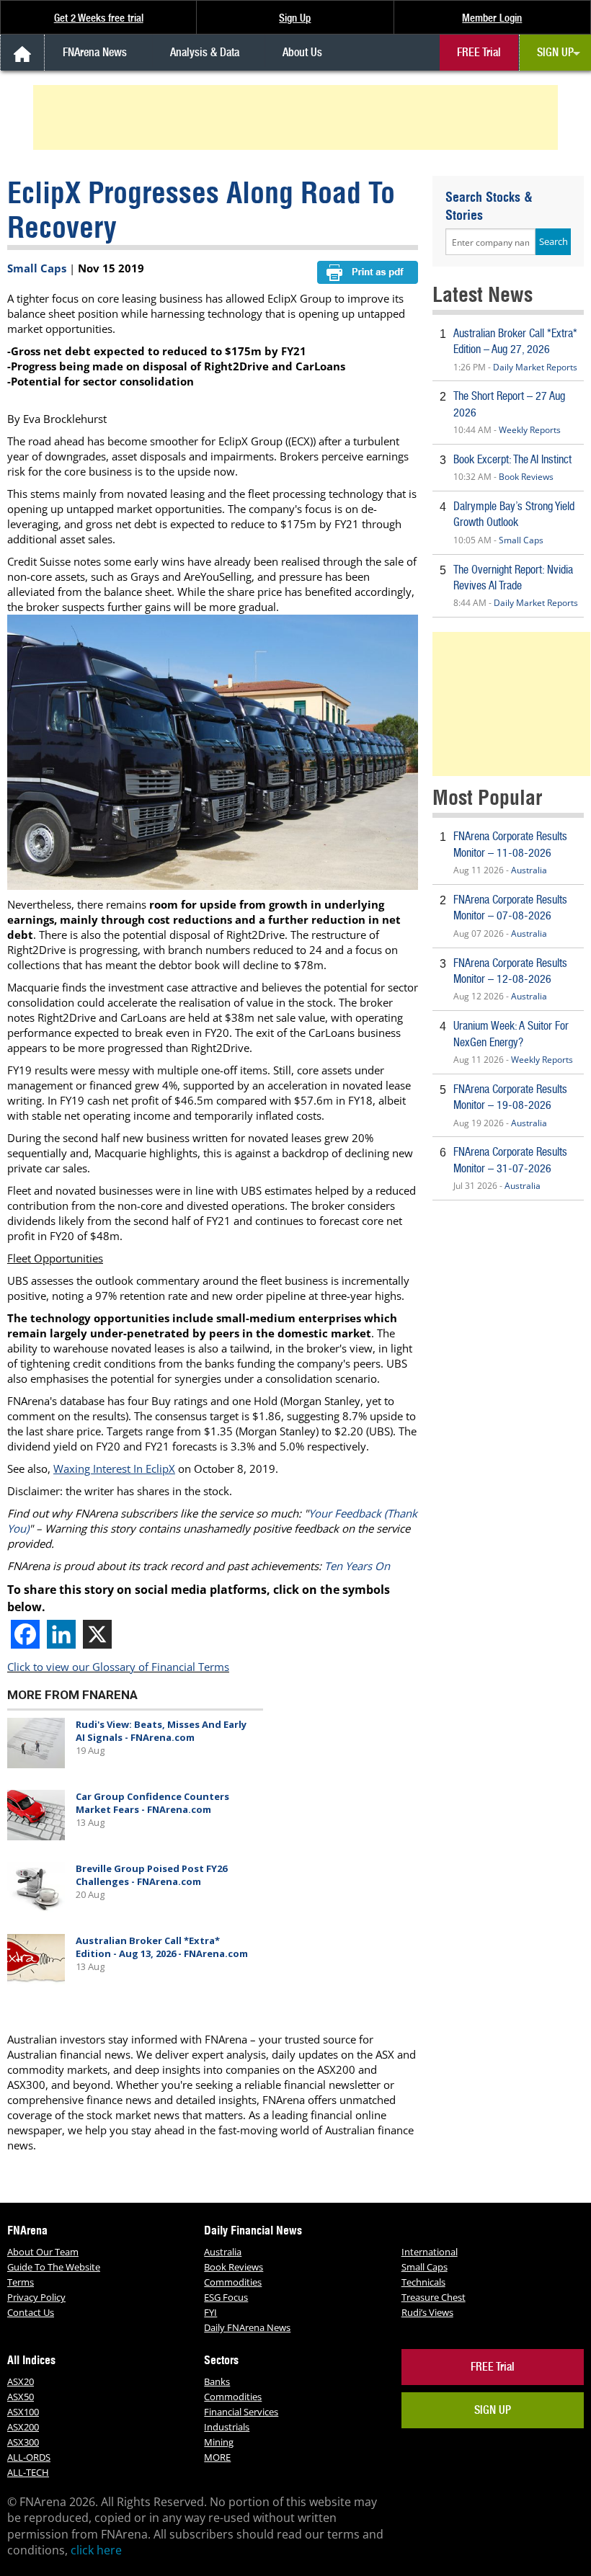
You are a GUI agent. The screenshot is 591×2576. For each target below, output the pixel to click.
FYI (210, 2312)
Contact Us (31, 2312)
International (430, 2252)
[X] (97, 1634)
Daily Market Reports (535, 367)
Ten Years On (357, 1566)
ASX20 (21, 2381)
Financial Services (241, 2412)
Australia (529, 870)
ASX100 (23, 2412)
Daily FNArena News (247, 2327)
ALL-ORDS (29, 2457)
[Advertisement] (298, 117)
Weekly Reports (530, 430)
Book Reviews (526, 477)
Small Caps (37, 268)
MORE (217, 2457)
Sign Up (295, 18)
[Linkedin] (61, 1634)
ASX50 (21, 2397)
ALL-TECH (28, 2472)
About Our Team (43, 2252)
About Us (302, 52)
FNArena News (95, 52)
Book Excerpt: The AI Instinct (512, 459)
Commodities (233, 2282)
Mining (219, 2442)
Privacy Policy (36, 2297)
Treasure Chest (434, 2297)
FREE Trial (479, 52)
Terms (21, 2282)
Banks (217, 2381)
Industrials (227, 2427)
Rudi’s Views (427, 2312)
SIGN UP (555, 52)
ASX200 (23, 2427)
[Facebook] (25, 1634)
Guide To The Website (54, 2267)
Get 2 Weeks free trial (99, 18)
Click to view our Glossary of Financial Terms (118, 1667)
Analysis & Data (205, 52)
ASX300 (23, 2442)
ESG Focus (226, 2297)
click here (96, 2550)
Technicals (423, 2282)
